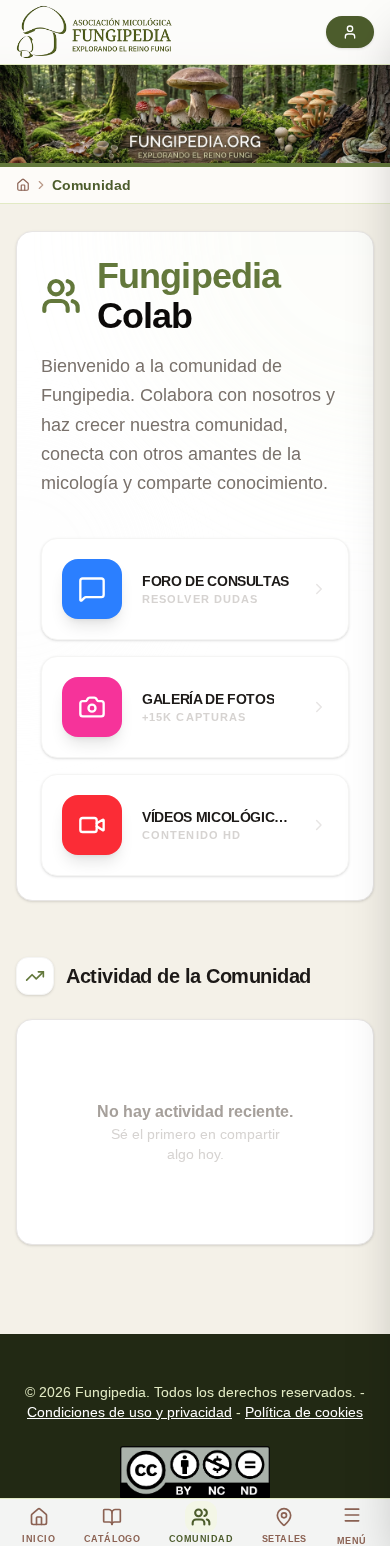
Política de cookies (304, 1412)
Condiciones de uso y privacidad (129, 1412)
